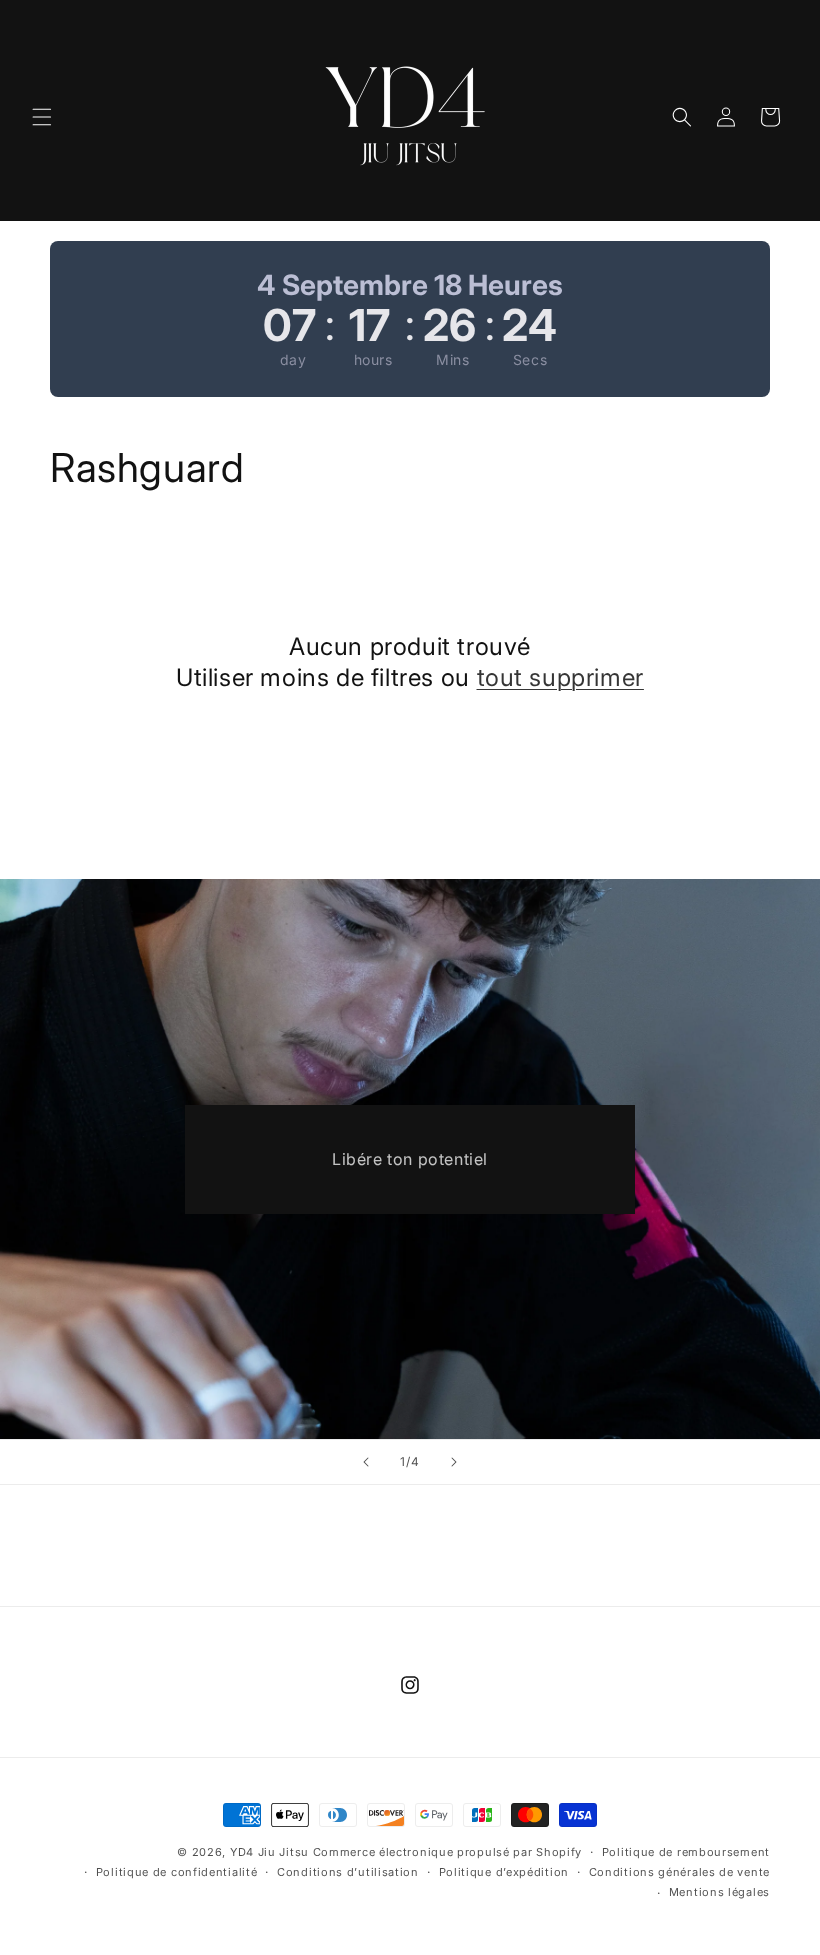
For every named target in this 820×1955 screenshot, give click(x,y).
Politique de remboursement (686, 1852)
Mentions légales (719, 1892)
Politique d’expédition (504, 1872)
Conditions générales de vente (679, 1872)
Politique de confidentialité (177, 1872)
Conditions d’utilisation (348, 1872)
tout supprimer (560, 677)
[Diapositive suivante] (454, 1462)
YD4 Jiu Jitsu (269, 1852)
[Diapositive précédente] (366, 1462)
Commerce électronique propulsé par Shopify (447, 1852)
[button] (42, 117)
